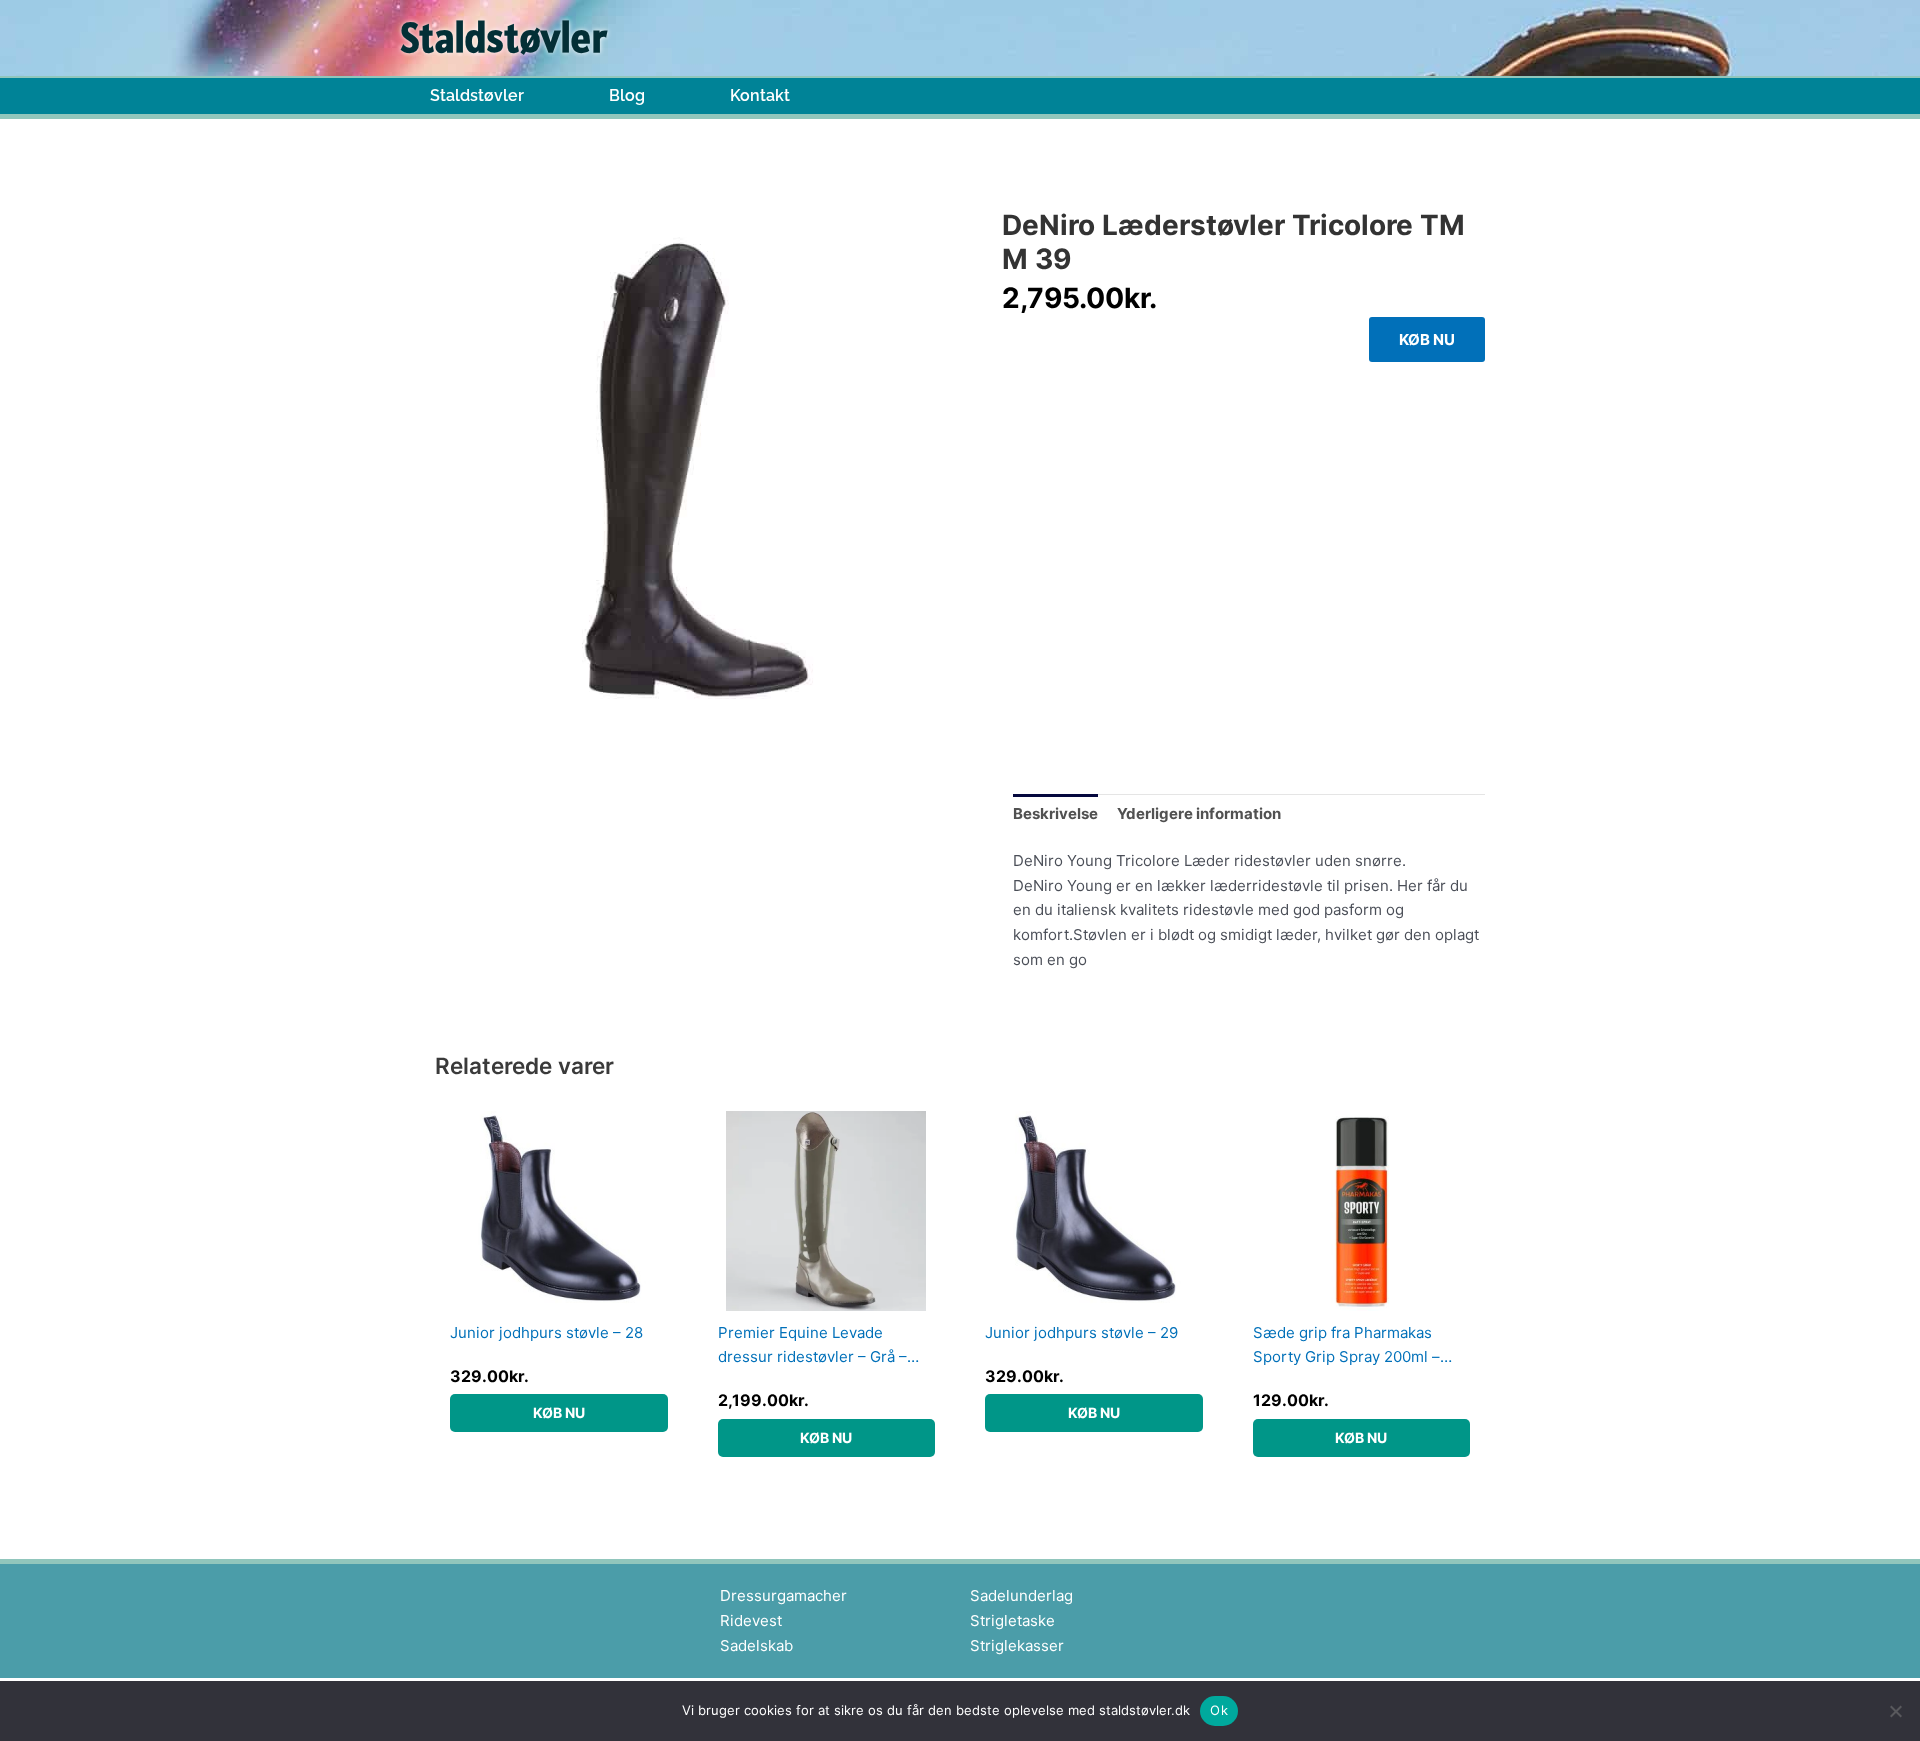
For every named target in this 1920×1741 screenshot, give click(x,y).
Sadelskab (756, 1645)
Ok (1219, 1710)
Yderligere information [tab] (1199, 813)
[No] (1895, 1711)
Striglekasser (1017, 1645)
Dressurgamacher (783, 1595)
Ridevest (751, 1620)
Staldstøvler (477, 96)
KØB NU (1427, 339)
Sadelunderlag (1021, 1595)
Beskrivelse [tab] (1055, 813)
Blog (627, 96)
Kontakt (760, 96)
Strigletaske (1012, 1620)
